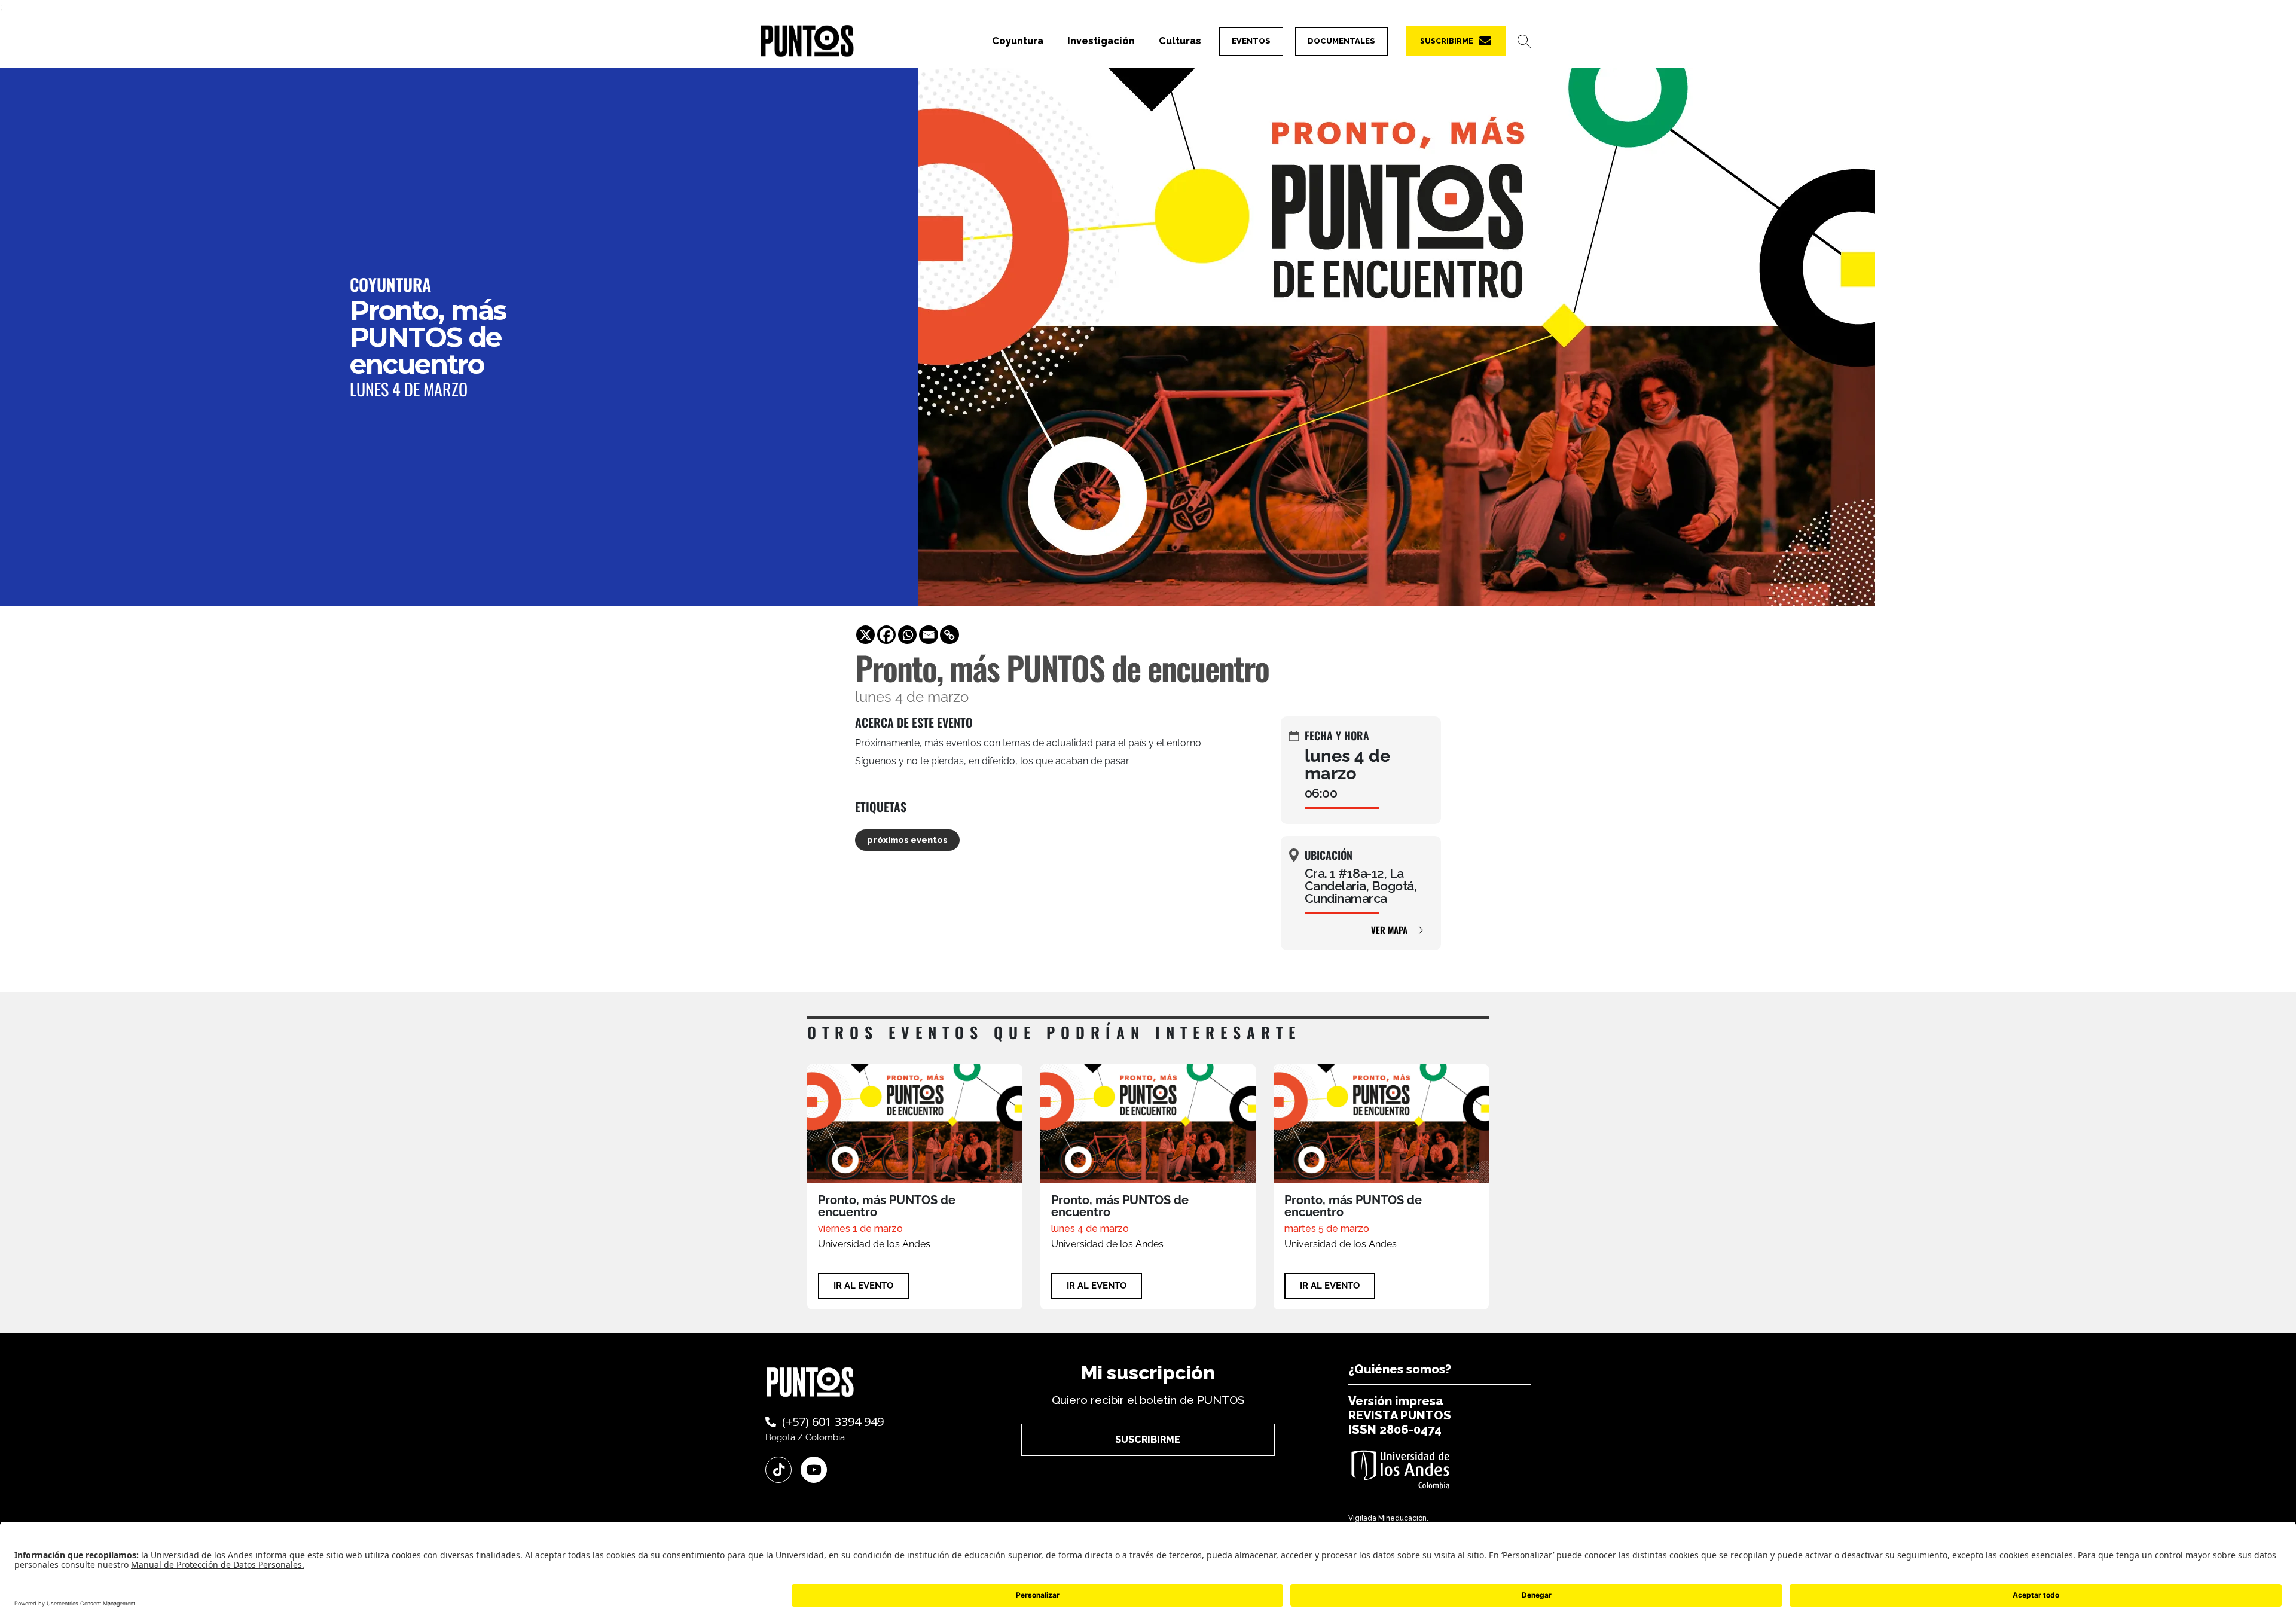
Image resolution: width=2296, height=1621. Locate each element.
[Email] (929, 635)
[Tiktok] (778, 1470)
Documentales (1341, 41)
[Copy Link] (949, 635)
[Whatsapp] (908, 635)
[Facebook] (887, 635)
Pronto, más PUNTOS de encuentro (887, 1206)
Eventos (1251, 41)
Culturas (1180, 41)
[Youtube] (814, 1470)
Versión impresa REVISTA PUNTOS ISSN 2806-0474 (1400, 1415)
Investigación (1101, 41)
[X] (866, 635)
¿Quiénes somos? (1400, 1369)
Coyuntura (1018, 41)
